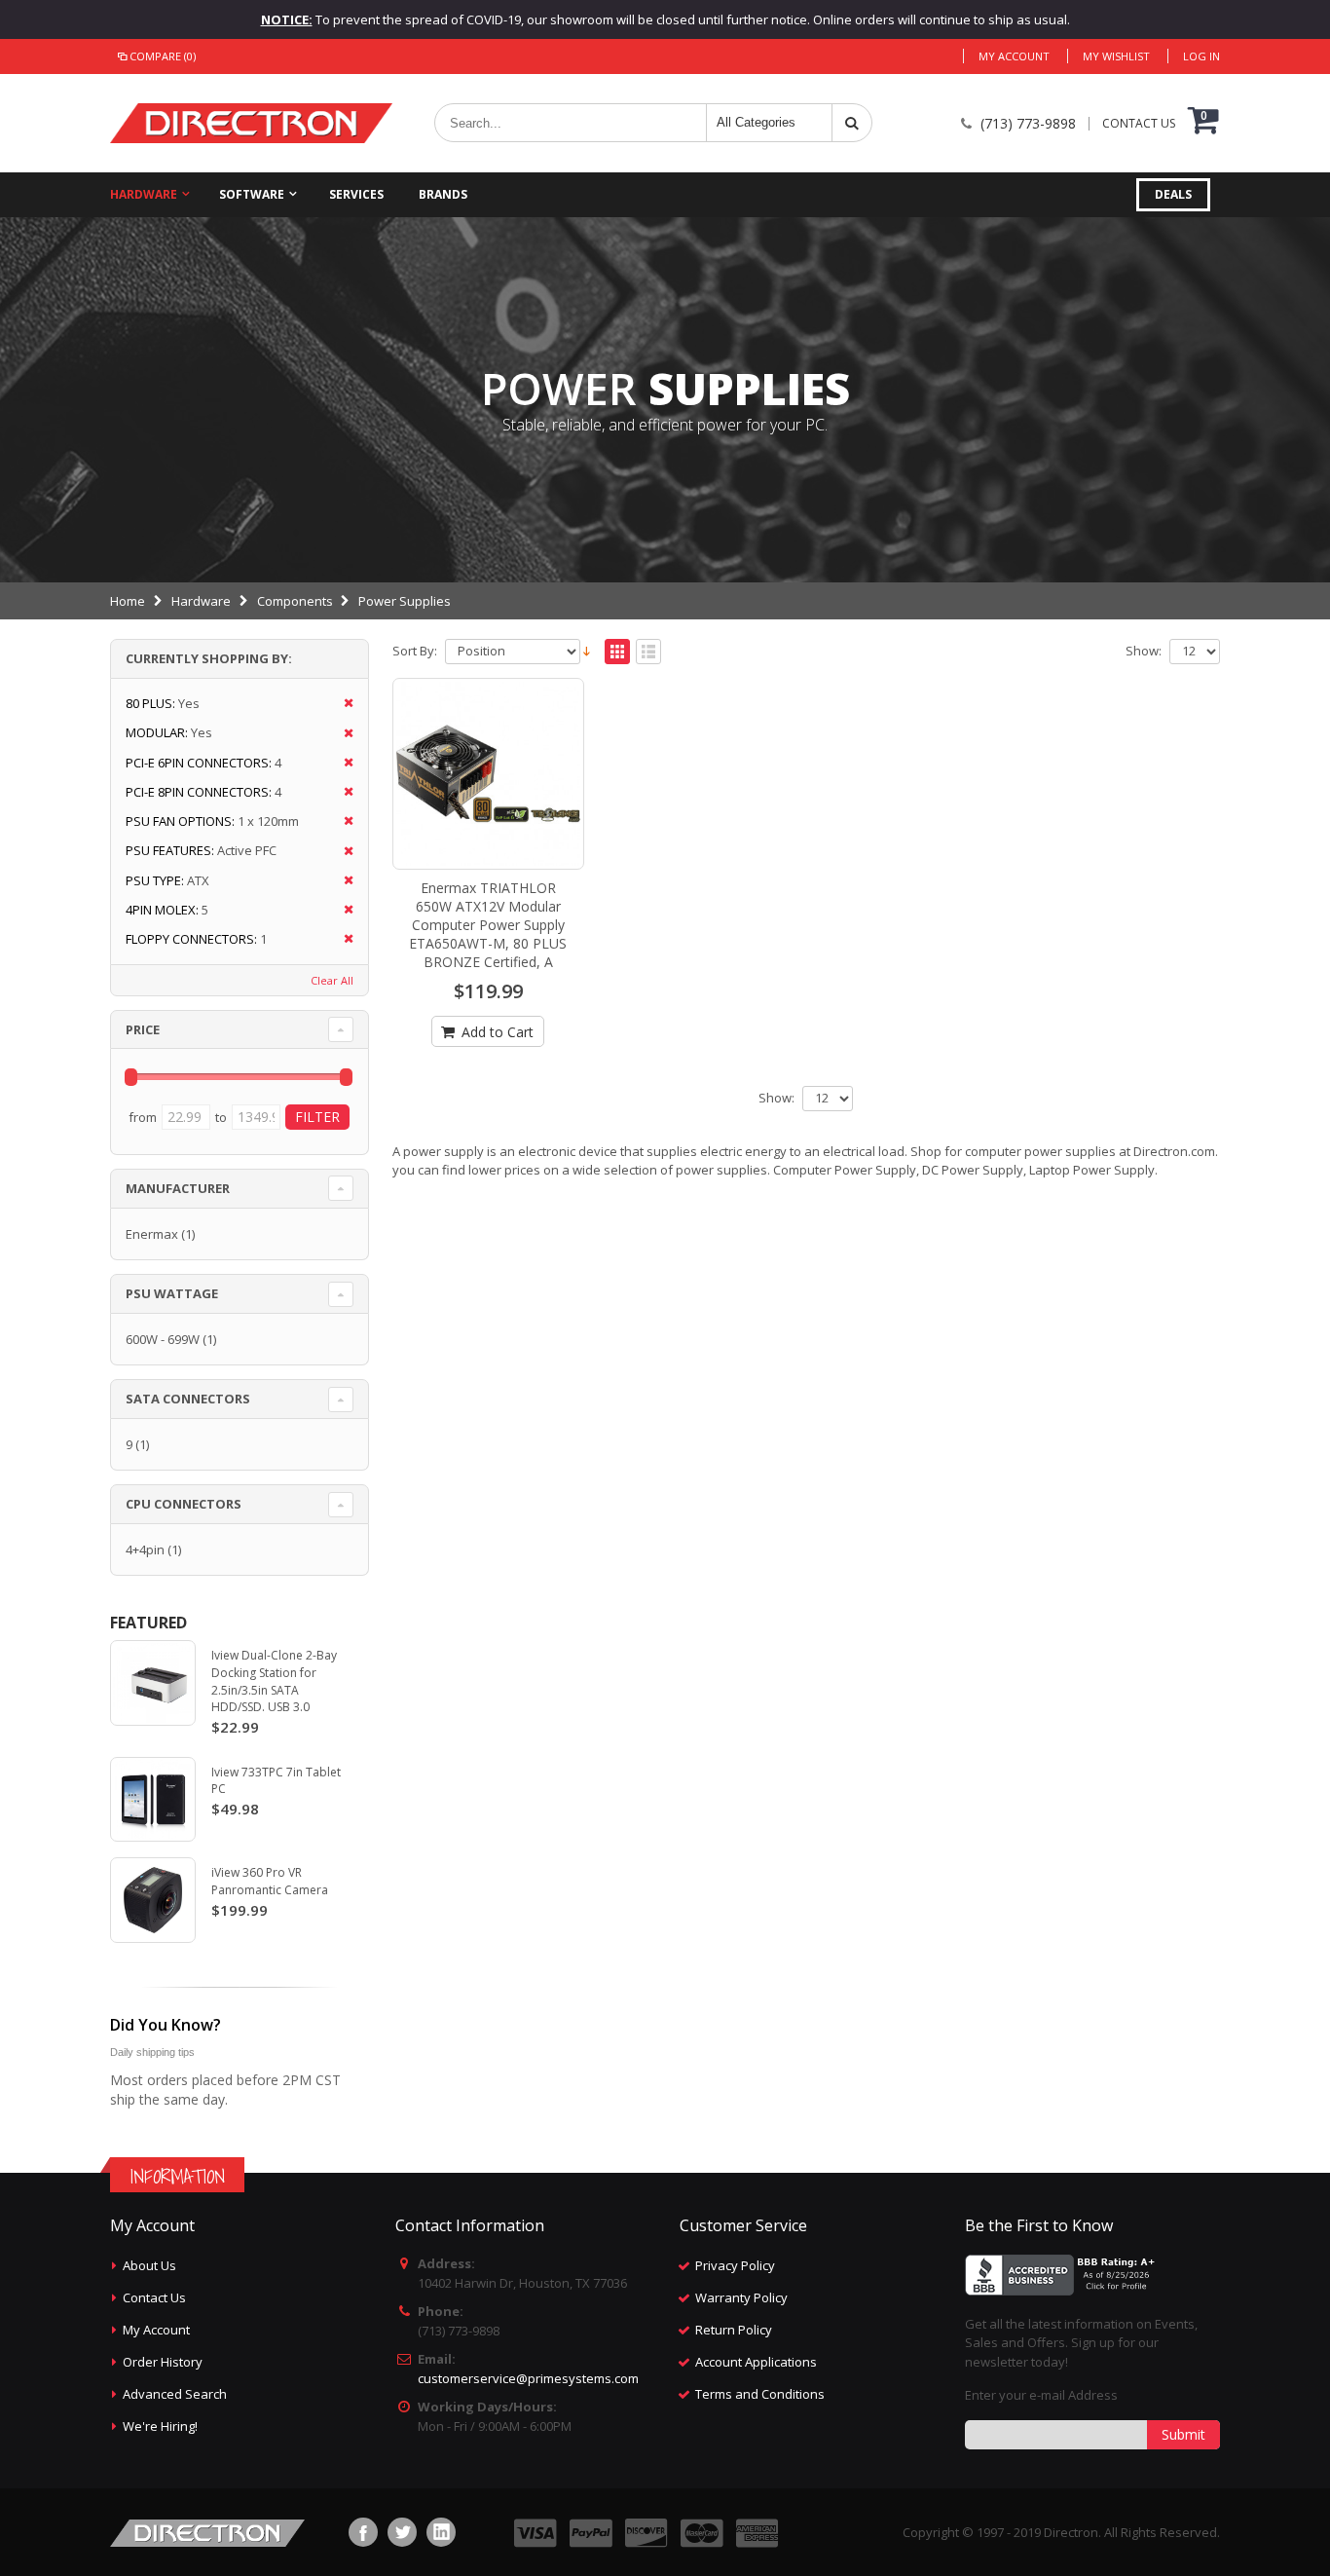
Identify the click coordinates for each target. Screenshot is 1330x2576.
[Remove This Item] (342, 704)
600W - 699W (163, 1339)
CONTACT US (1139, 124)
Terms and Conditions (760, 2394)
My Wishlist (1116, 56)
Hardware (144, 194)
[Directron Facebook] (363, 2532)
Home (128, 601)
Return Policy (734, 2330)
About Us (149, 2265)
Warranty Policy (741, 2297)
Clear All (332, 980)
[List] (648, 653)
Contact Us (154, 2297)
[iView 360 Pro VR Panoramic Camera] (153, 1900)
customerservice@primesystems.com (528, 2378)
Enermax (152, 1234)
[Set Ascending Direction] (587, 650)
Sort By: (415, 651)
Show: (1144, 651)
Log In (1201, 56)
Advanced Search (175, 2394)
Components (295, 601)
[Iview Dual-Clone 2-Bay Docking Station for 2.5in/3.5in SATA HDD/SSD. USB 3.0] (153, 1683)
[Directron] (251, 123)
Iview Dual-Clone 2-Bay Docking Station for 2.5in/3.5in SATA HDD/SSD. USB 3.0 (274, 1681)
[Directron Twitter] (402, 2532)
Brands (443, 194)
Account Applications (756, 2362)
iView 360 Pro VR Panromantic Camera (270, 1881)
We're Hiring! (160, 2426)
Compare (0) (163, 56)
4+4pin (145, 1549)
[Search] (852, 123)
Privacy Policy (735, 2265)
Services (356, 194)
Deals (1173, 194)
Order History (163, 2362)
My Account (1014, 56)
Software (252, 194)
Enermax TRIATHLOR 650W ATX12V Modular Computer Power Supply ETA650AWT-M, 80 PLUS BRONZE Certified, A (488, 925)
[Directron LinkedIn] (441, 2532)
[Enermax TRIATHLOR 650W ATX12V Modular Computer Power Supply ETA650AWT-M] (489, 774)
